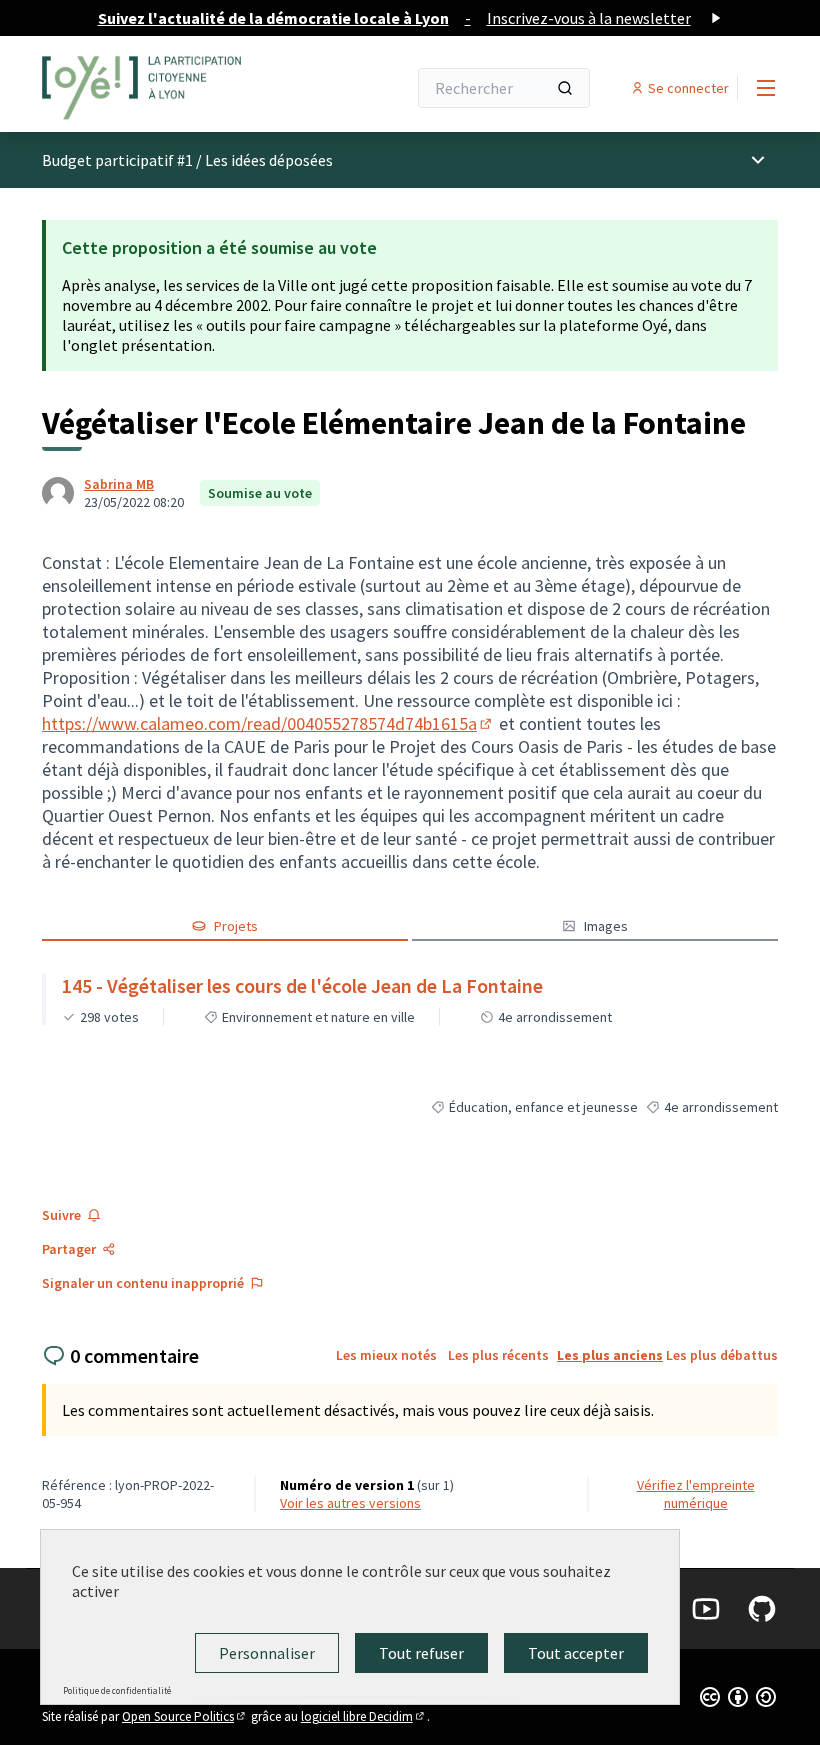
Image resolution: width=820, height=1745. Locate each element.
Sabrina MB (119, 484)
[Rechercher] (565, 88)
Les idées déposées (269, 160)
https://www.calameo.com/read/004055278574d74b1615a (268, 723)
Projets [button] (236, 926)
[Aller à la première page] (175, 88)
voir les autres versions (350, 1503)
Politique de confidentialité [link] (117, 1690)
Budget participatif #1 (117, 160)
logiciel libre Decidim (364, 1716)
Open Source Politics (185, 1716)
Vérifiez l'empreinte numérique (696, 1494)
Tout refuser (421, 1653)
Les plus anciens (610, 1355)
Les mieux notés (386, 1355)
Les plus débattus (722, 1355)
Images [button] (606, 926)
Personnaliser (267, 1653)
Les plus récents (498, 1355)
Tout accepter (576, 1653)
